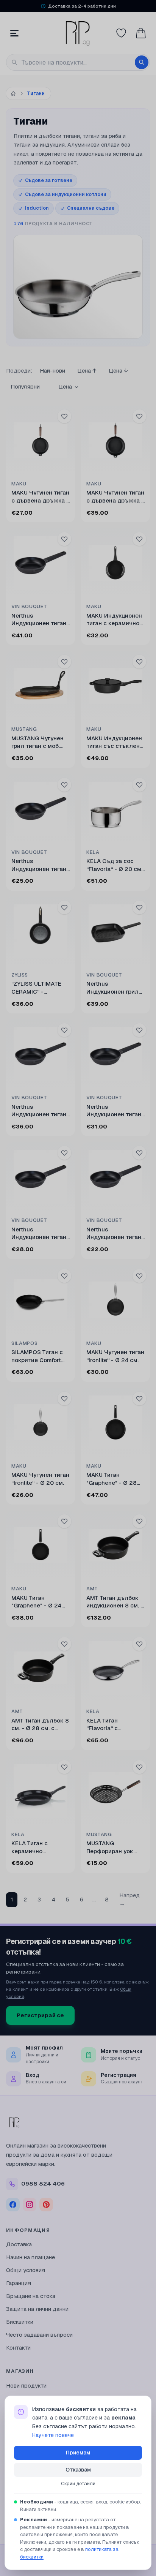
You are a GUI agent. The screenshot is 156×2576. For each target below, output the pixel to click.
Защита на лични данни (37, 2309)
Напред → (129, 1900)
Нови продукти (26, 2386)
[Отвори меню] (14, 33)
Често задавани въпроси (39, 2335)
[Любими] (121, 33)
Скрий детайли (78, 2484)
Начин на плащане (30, 2257)
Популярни (25, 386)
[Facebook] (13, 2205)
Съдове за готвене (49, 180)
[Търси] (142, 62)
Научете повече (53, 2435)
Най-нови (52, 371)
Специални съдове (91, 208)
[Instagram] (30, 2205)
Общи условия (26, 2270)
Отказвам (78, 2470)
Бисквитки (20, 2322)
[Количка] (141, 33)
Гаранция (19, 2283)
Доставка (19, 2244)
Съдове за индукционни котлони (66, 194)
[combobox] (78, 62)
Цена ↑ (87, 371)
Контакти (18, 2348)
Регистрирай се (40, 2015)
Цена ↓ (118, 371)
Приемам (78, 2453)
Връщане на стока (31, 2296)
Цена (65, 386)
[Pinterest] (46, 2205)
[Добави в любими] (64, 416)
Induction (37, 208)
